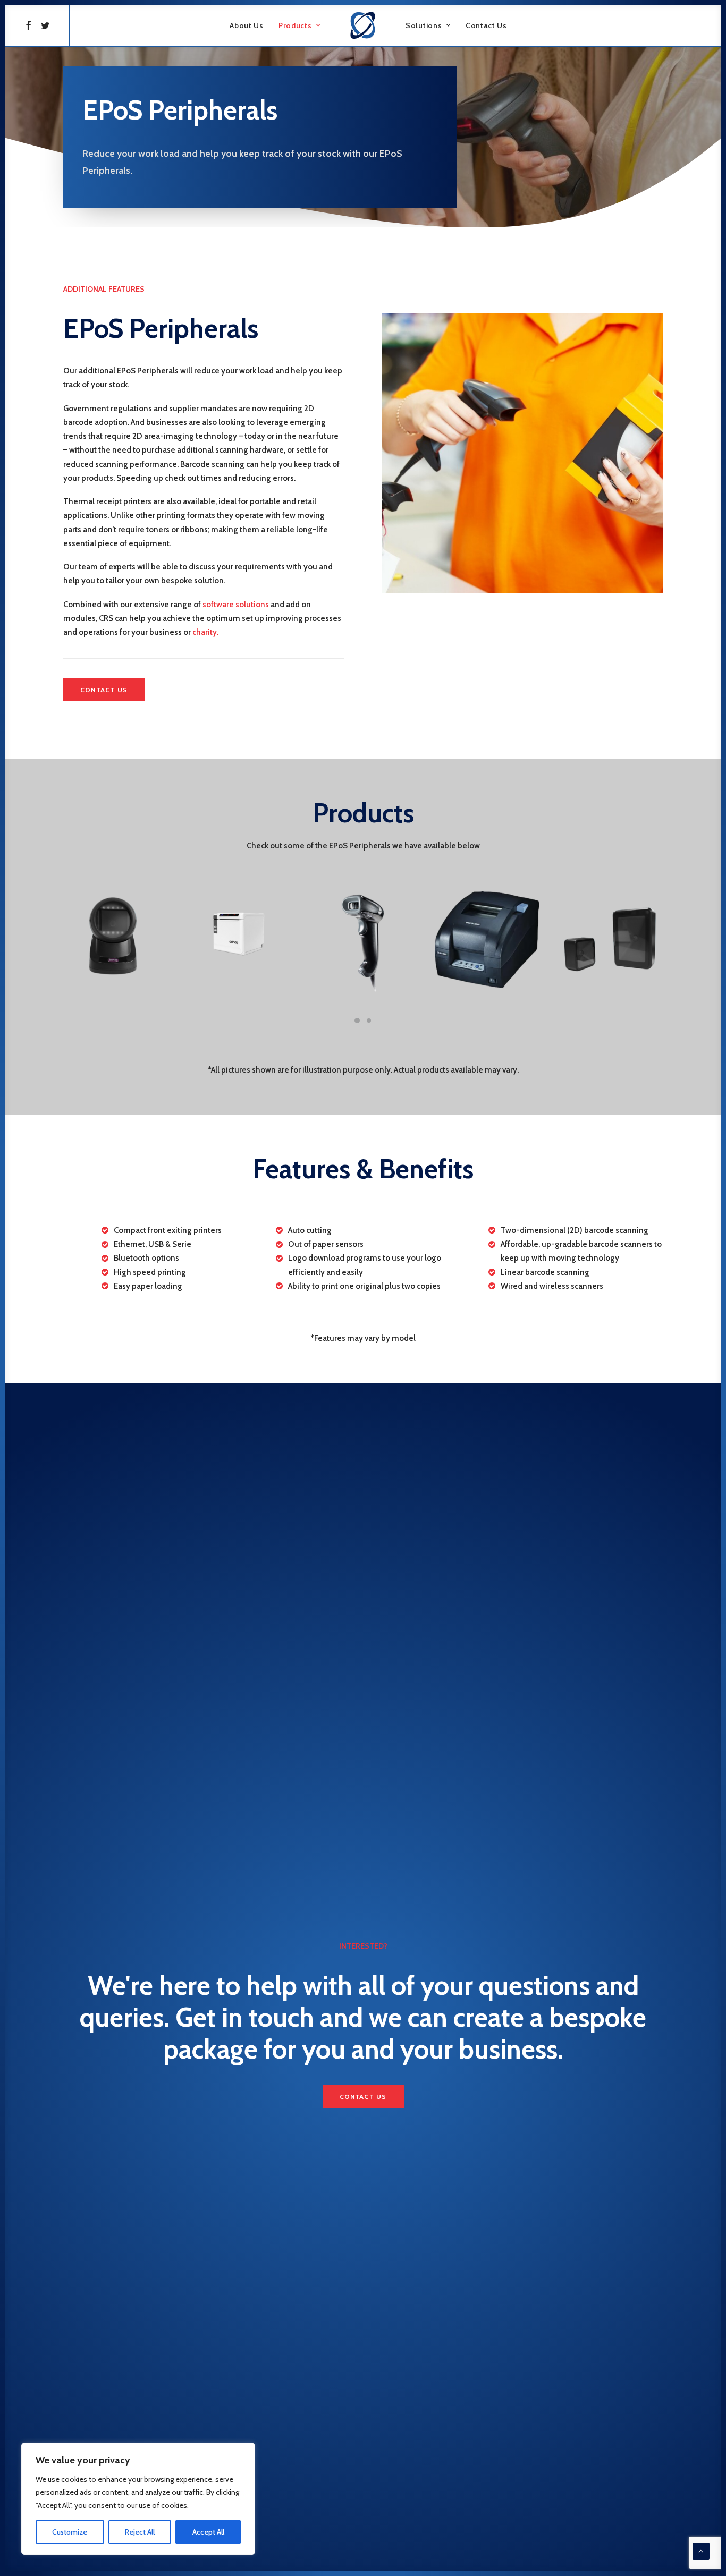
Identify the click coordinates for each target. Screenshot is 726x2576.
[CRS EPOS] (363, 25)
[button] (30, 25)
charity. (205, 632)
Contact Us (486, 25)
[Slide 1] (357, 1021)
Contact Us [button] (104, 690)
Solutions (424, 25)
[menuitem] (30, 25)
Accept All (208, 2532)
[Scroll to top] (701, 2551)
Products (295, 25)
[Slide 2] (369, 1021)
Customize (70, 2532)
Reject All (140, 2532)
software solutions (236, 605)
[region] (138, 2499)
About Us (247, 25)
